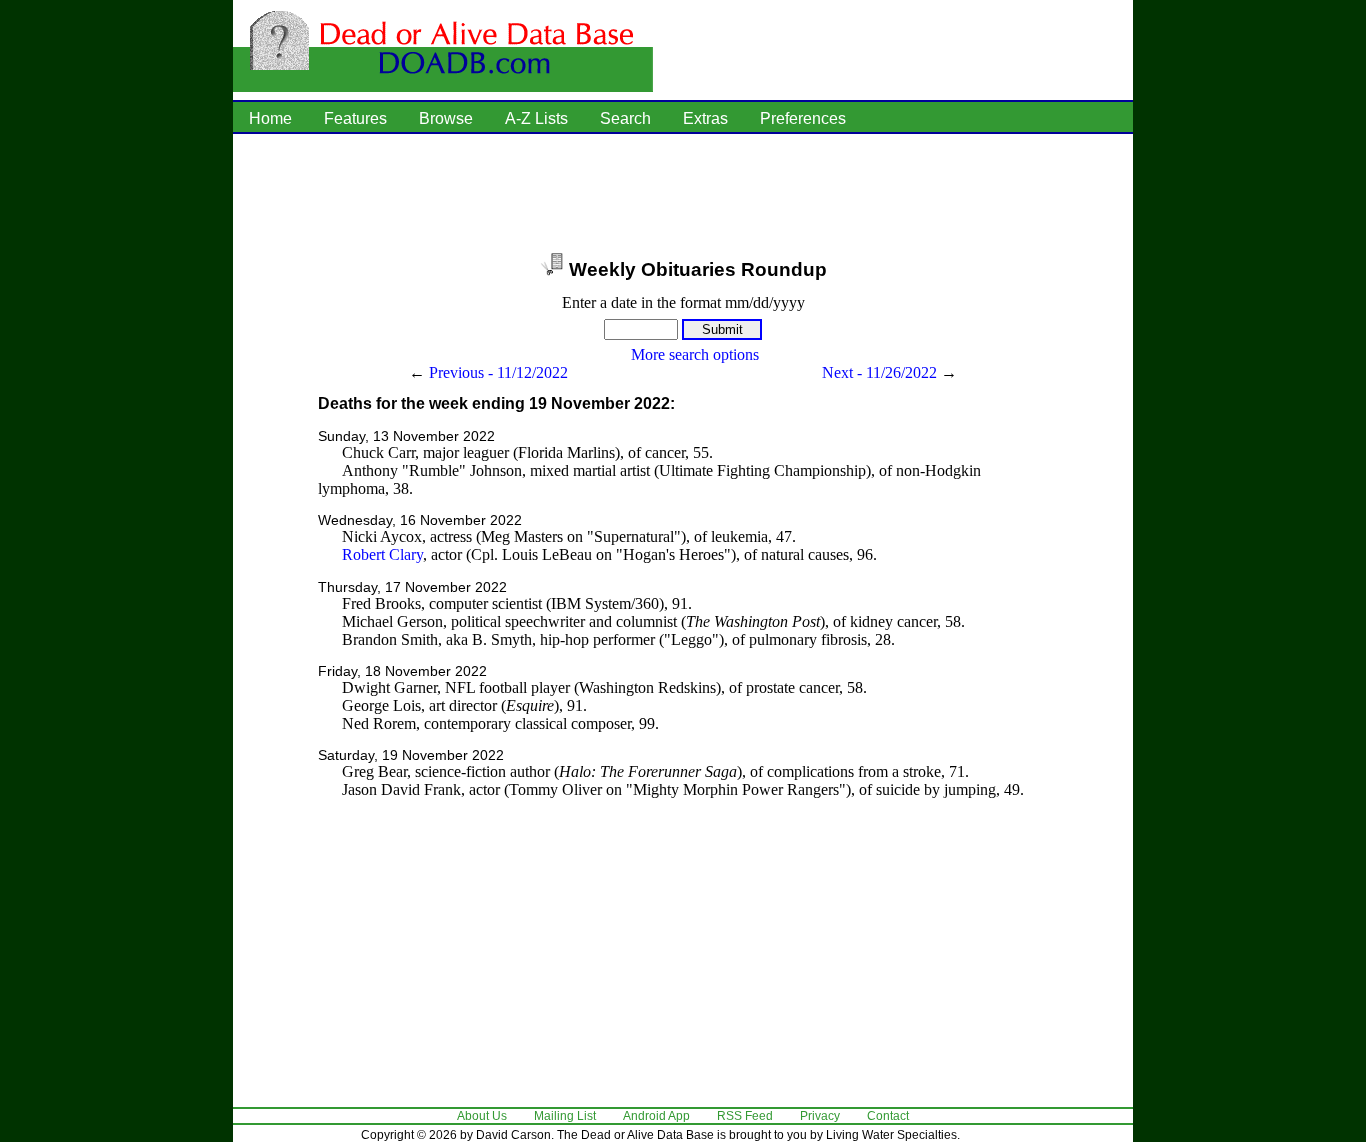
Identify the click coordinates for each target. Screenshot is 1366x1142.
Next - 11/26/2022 (879, 372)
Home (270, 118)
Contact (888, 1116)
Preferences (803, 118)
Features (355, 118)
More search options (695, 354)
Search (625, 118)
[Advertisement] (683, 195)
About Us (482, 1116)
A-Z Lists (536, 118)
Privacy (820, 1116)
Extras (705, 118)
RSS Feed (745, 1116)
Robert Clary (382, 554)
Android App (656, 1116)
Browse (446, 118)
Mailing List (565, 1116)
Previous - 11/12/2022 (498, 372)
